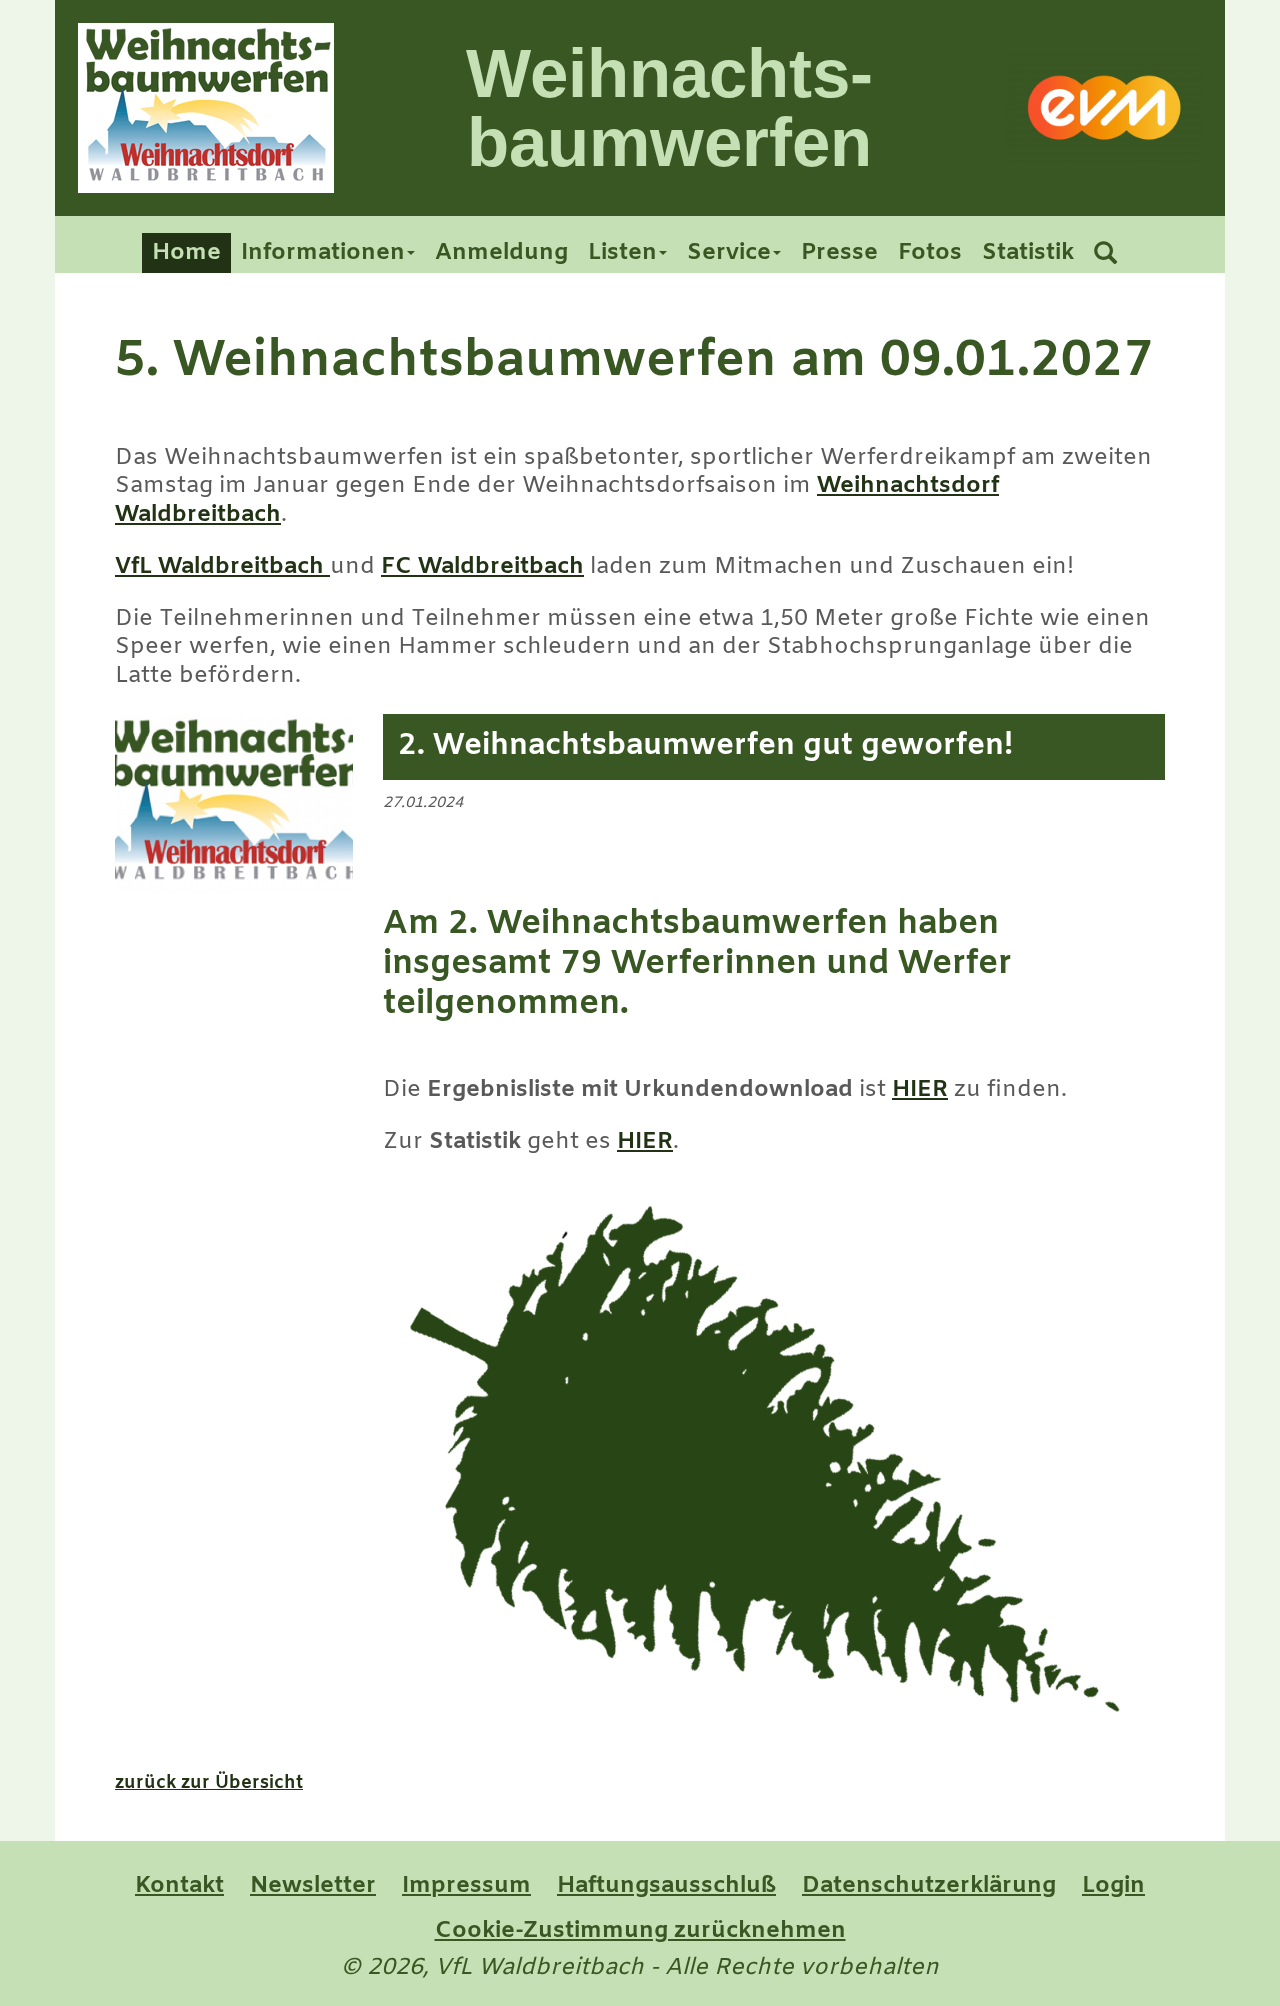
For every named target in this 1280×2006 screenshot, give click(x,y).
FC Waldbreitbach (482, 567)
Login (1113, 1886)
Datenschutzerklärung (929, 1886)
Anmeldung (501, 253)
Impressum (466, 1886)
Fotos (930, 253)
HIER (920, 1090)
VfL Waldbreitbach (222, 567)
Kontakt (179, 1886)
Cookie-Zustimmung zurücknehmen (640, 1931)
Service (729, 253)
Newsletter (313, 1886)
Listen (622, 253)
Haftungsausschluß (666, 1886)
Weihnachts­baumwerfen (669, 108)
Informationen (323, 253)
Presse (839, 253)
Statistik (1028, 253)
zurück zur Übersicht (209, 1783)
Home (186, 253)
